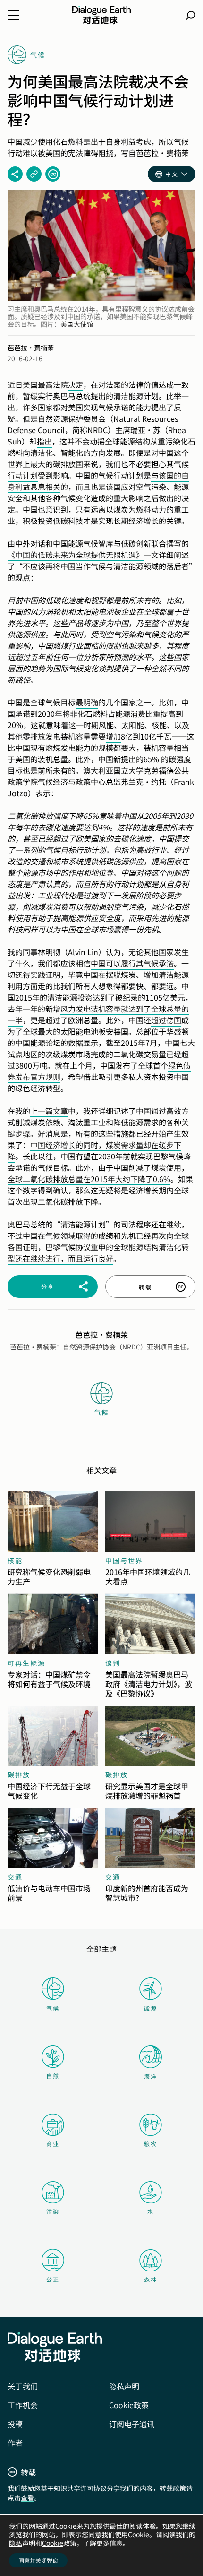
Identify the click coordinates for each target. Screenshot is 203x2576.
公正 (53, 2279)
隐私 (16, 2543)
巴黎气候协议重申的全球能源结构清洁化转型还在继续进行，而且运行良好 (98, 1253)
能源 (151, 2008)
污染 (53, 2211)
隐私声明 (124, 2386)
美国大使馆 (77, 324)
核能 (15, 1560)
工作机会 (23, 2405)
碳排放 (19, 1775)
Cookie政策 (129, 2405)
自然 (53, 2076)
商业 (53, 2144)
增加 (113, 736)
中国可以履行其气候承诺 (132, 963)
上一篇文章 (49, 1111)
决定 (76, 384)
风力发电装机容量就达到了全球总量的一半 (98, 1014)
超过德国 (166, 1020)
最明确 (87, 702)
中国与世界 (124, 1560)
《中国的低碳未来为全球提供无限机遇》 (76, 555)
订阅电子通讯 (132, 2424)
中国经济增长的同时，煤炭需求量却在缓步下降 (94, 1150)
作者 (15, 2443)
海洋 (151, 2076)
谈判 (113, 1663)
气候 (53, 2008)
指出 (44, 441)
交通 (15, 1877)
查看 (27, 2498)
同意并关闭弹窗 (38, 2560)
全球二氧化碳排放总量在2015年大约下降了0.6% (89, 1179)
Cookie (53, 2543)
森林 (151, 2279)
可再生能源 (26, 1663)
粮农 (151, 2144)
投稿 (15, 2424)
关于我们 (23, 2386)
